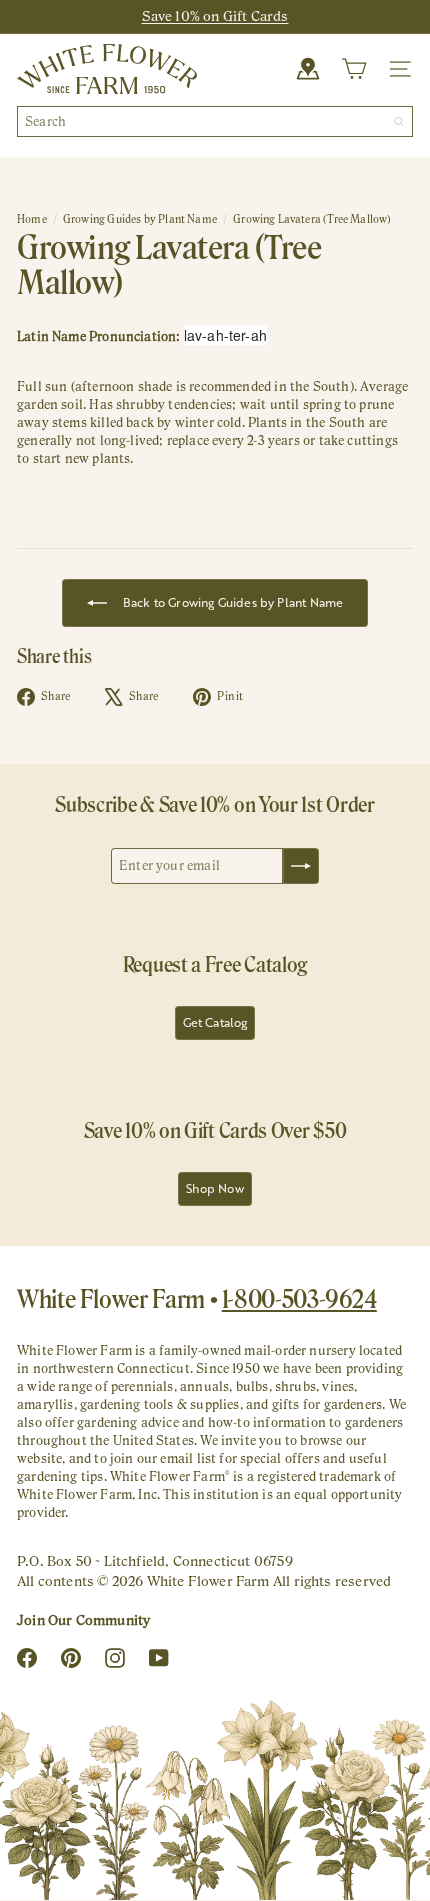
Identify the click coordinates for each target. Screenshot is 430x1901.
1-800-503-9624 (299, 1299)
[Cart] (354, 69)
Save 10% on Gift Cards (215, 16)
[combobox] (215, 121)
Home (32, 219)
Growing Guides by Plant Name (140, 219)
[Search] (399, 121)
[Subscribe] (301, 866)
